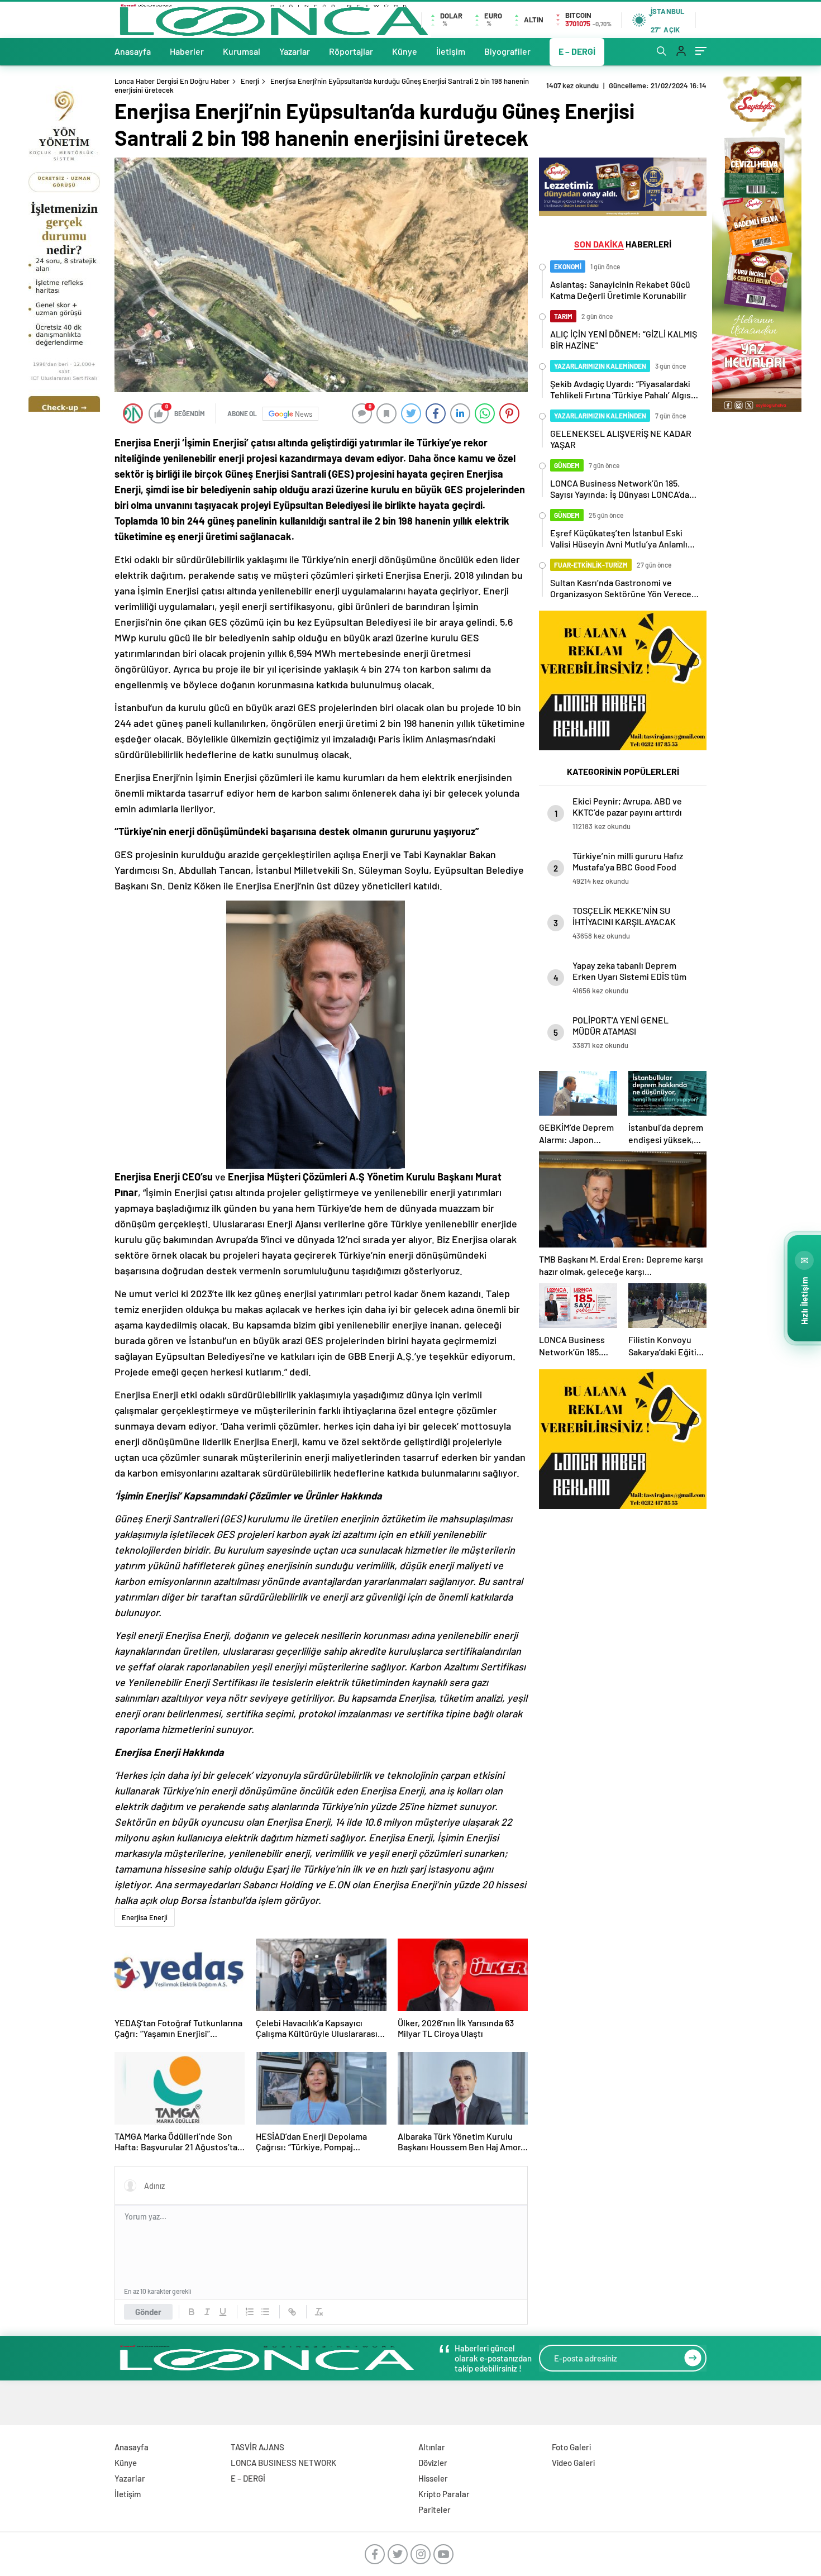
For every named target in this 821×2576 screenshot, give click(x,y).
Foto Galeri (571, 2447)
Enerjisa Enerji (145, 1917)
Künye (405, 51)
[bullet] (265, 2312)
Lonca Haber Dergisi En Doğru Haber (172, 81)
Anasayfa (133, 51)
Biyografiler (507, 51)
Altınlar (432, 2447)
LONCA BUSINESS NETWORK (283, 2463)
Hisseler (433, 2478)
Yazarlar (295, 51)
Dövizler (433, 2463)
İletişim (451, 51)
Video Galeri (573, 2463)
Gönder (148, 2312)
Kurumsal (242, 51)
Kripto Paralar (444, 2494)
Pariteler (435, 2510)
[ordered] (250, 2312)
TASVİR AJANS (257, 2447)
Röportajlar (351, 51)
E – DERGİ (577, 51)
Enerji (250, 81)
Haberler (187, 51)
